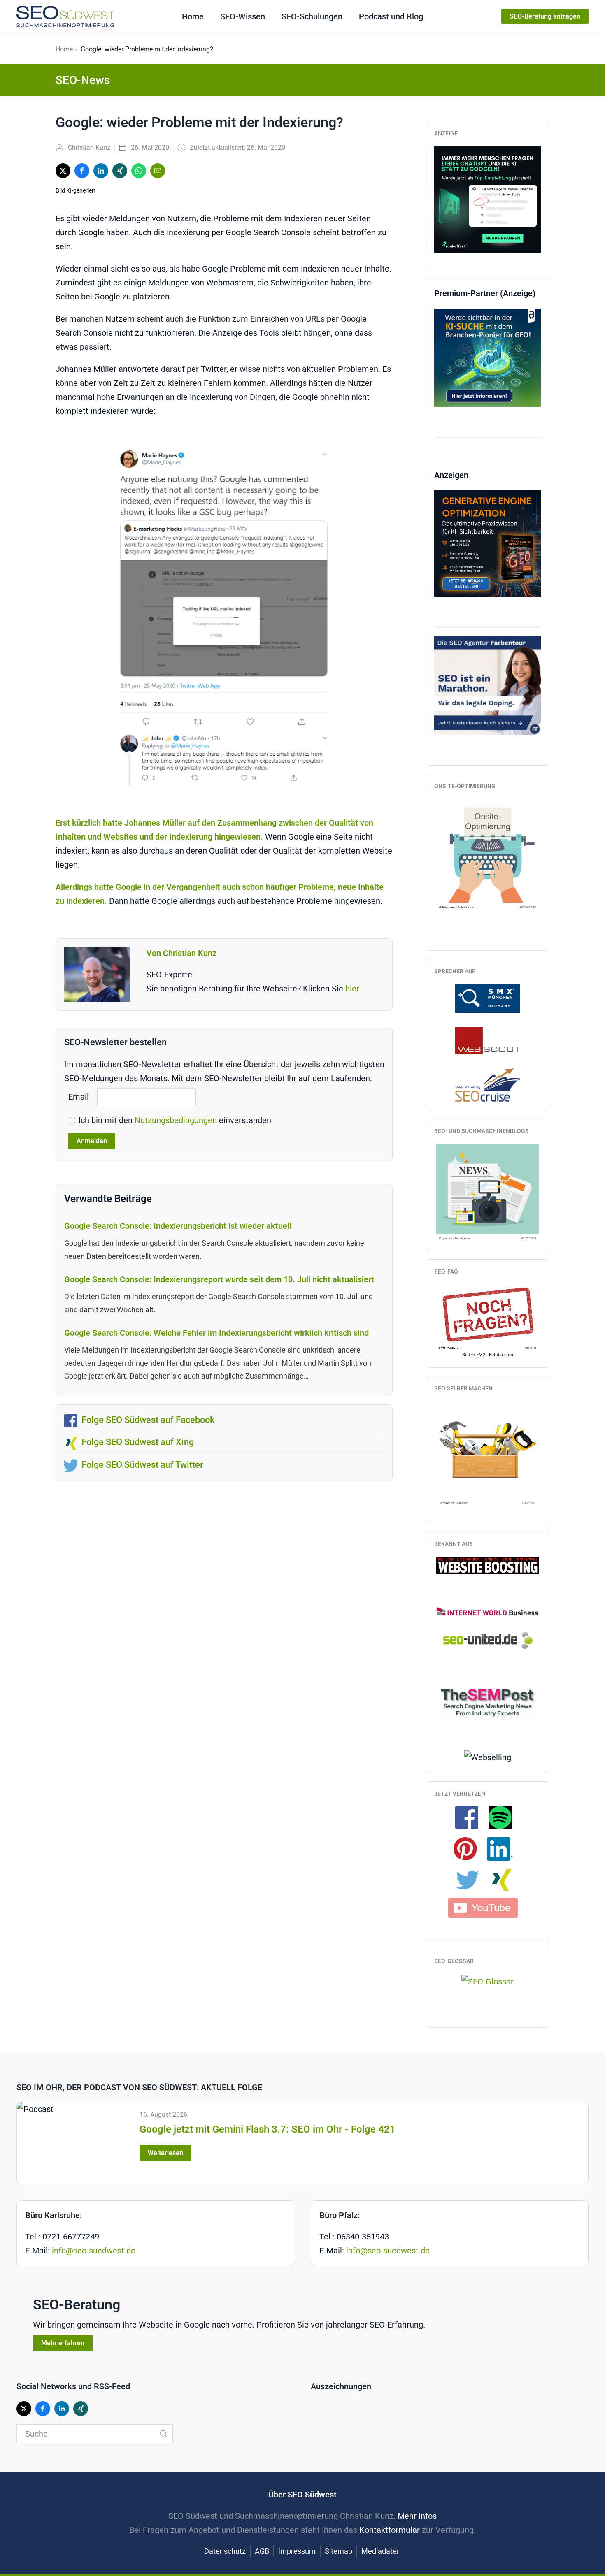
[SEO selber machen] (488, 1453)
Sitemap (339, 2551)
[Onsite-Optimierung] (488, 854)
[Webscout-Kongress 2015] (488, 1040)
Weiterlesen (165, 2153)
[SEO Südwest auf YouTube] (488, 1907)
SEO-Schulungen (312, 16)
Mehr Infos (417, 2516)
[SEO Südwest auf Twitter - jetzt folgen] (472, 1880)
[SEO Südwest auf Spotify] (504, 1817)
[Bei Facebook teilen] (82, 171)
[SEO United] (488, 1640)
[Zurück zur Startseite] (65, 16)
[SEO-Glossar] (487, 1981)
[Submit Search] (163, 2434)
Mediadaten (381, 2551)
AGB (262, 2551)
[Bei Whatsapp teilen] (139, 171)
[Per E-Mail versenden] (158, 171)
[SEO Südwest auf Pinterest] (469, 1848)
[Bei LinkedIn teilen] (101, 171)
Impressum (297, 2551)
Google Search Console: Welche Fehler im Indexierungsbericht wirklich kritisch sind (216, 1333)
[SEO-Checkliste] (487, 198)
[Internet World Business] (488, 1611)
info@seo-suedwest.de (94, 2251)
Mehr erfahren (63, 2343)
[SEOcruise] (488, 1084)
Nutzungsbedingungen (177, 1120)
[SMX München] (488, 998)
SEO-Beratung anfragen (545, 16)
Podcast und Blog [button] (391, 16)
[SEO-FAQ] (488, 1317)
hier (352, 989)
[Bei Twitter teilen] (63, 171)
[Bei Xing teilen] (120, 171)
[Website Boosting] (488, 1564)
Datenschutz (225, 2551)
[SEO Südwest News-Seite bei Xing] (504, 1880)
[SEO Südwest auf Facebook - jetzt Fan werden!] (471, 1817)
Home (193, 16)
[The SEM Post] (487, 1701)
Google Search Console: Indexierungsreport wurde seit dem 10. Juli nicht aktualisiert (219, 1279)
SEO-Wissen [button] (243, 16)
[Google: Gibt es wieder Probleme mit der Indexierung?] (224, 617)
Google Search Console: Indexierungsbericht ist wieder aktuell (178, 1226)
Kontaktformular (390, 2530)
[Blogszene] (488, 1192)
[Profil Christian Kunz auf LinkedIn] (504, 1848)
